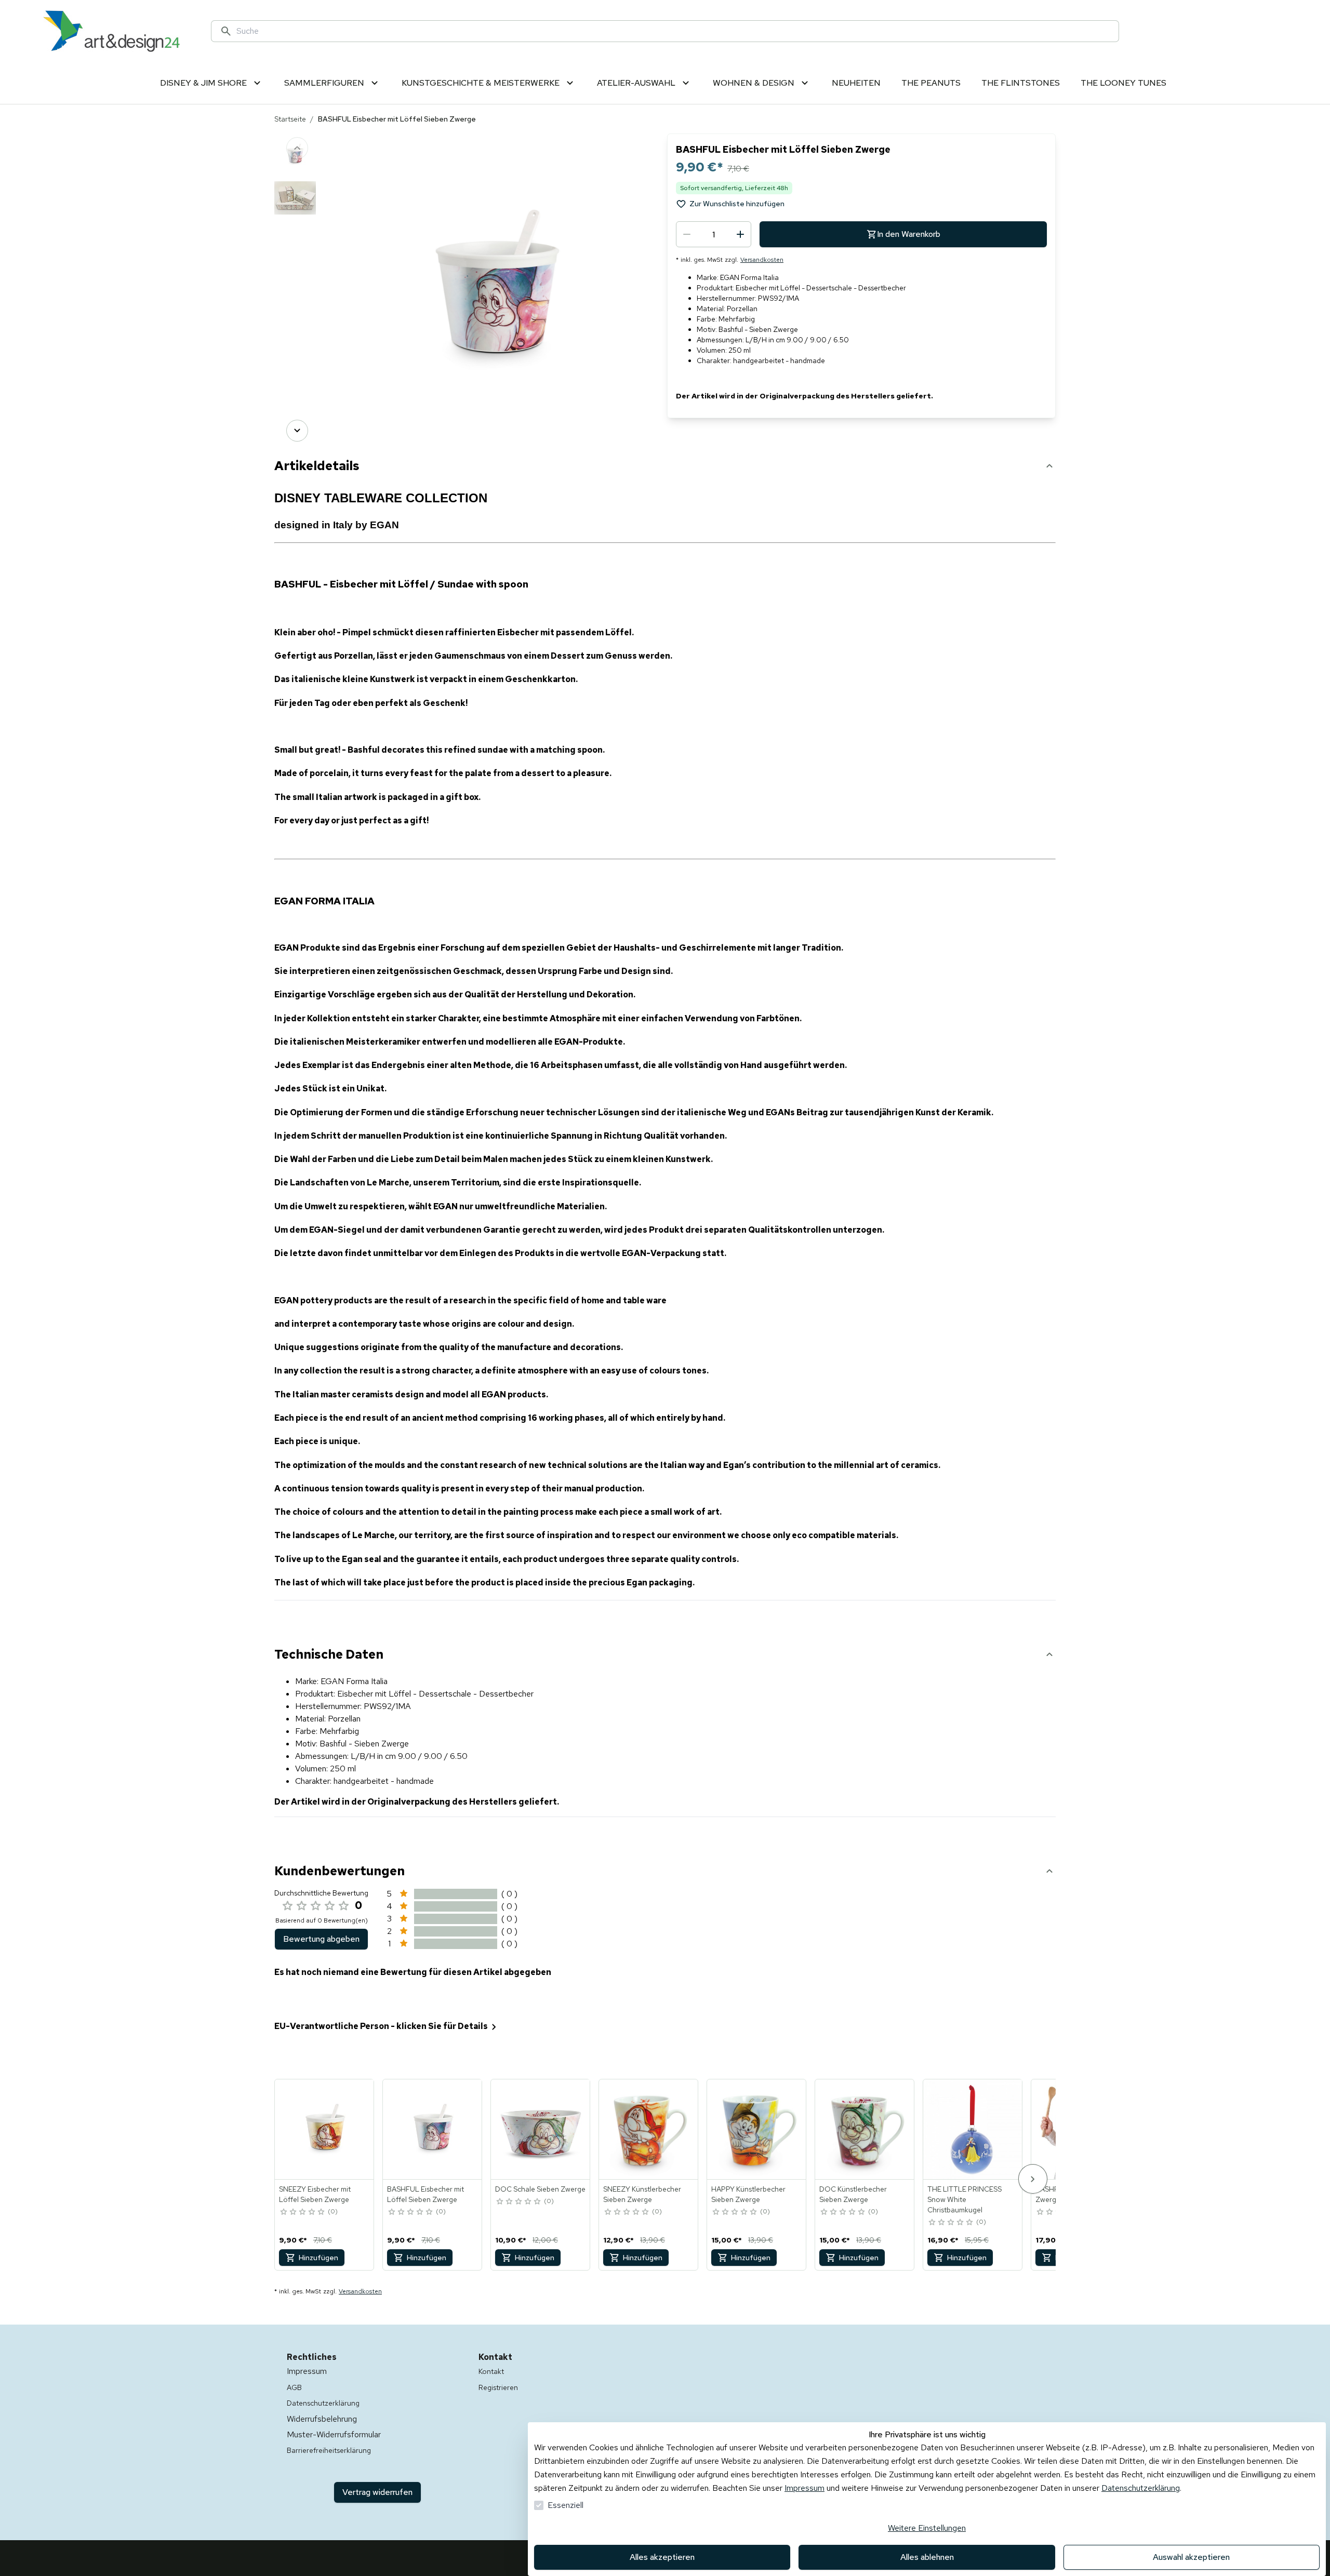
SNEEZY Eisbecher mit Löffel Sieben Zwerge (315, 2194)
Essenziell (566, 2505)
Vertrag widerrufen (377, 2492)
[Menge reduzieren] (687, 234)
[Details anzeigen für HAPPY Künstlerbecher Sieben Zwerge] (757, 2129)
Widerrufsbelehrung (322, 2419)
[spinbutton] (714, 234)
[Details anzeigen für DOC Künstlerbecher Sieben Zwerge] (865, 2129)
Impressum (804, 2488)
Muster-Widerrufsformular (334, 2434)
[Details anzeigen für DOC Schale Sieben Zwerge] (541, 2129)
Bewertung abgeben (321, 1939)
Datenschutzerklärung (1141, 2488)
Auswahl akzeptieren (1191, 2557)
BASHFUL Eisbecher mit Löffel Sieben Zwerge (425, 2194)
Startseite (290, 119)
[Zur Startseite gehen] (111, 31)
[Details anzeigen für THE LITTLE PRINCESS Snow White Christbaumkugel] (973, 2129)
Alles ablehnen (927, 2557)
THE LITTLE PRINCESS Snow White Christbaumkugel (965, 2199)
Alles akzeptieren (662, 2557)
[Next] (297, 431)
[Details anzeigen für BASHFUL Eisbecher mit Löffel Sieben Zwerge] (433, 2129)
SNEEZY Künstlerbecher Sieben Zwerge (642, 2194)
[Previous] (297, 148)
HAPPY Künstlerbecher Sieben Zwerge (748, 2194)
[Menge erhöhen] (740, 234)
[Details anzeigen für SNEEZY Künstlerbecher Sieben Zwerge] (649, 2129)
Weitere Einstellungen (927, 2528)
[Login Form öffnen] (1239, 31)
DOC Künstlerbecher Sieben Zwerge (853, 2194)
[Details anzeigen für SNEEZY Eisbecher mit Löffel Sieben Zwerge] (325, 2129)
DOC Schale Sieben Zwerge (540, 2189)
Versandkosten (762, 260)
